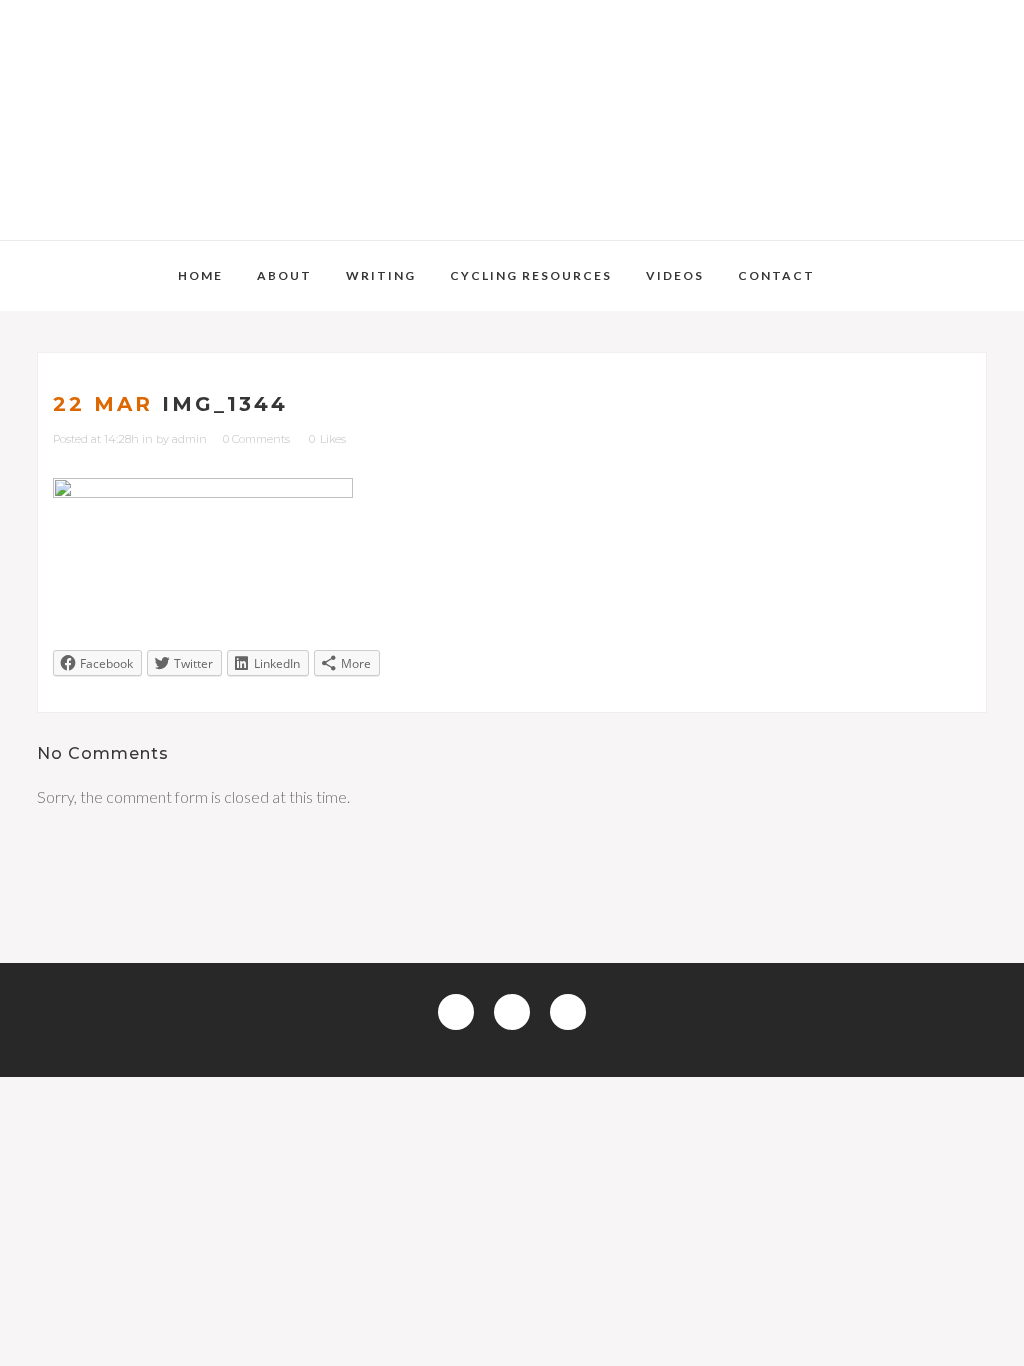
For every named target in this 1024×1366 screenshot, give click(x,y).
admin (189, 439)
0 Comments (256, 439)
